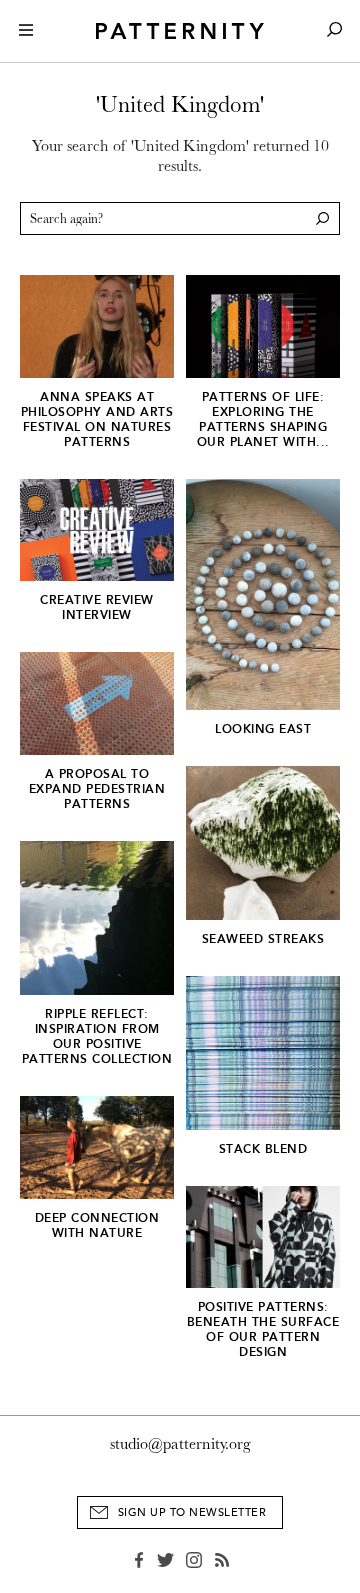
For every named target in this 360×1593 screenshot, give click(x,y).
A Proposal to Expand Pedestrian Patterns (97, 789)
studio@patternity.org (180, 1444)
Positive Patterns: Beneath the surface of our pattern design (263, 1329)
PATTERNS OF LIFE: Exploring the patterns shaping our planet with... (263, 419)
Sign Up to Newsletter (192, 1512)
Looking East (263, 729)
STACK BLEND (263, 1149)
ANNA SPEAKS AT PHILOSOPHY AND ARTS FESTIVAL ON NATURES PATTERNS (97, 419)
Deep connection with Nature (97, 1225)
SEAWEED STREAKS (263, 939)
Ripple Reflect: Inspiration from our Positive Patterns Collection (97, 1036)
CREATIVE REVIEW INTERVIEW (97, 607)
